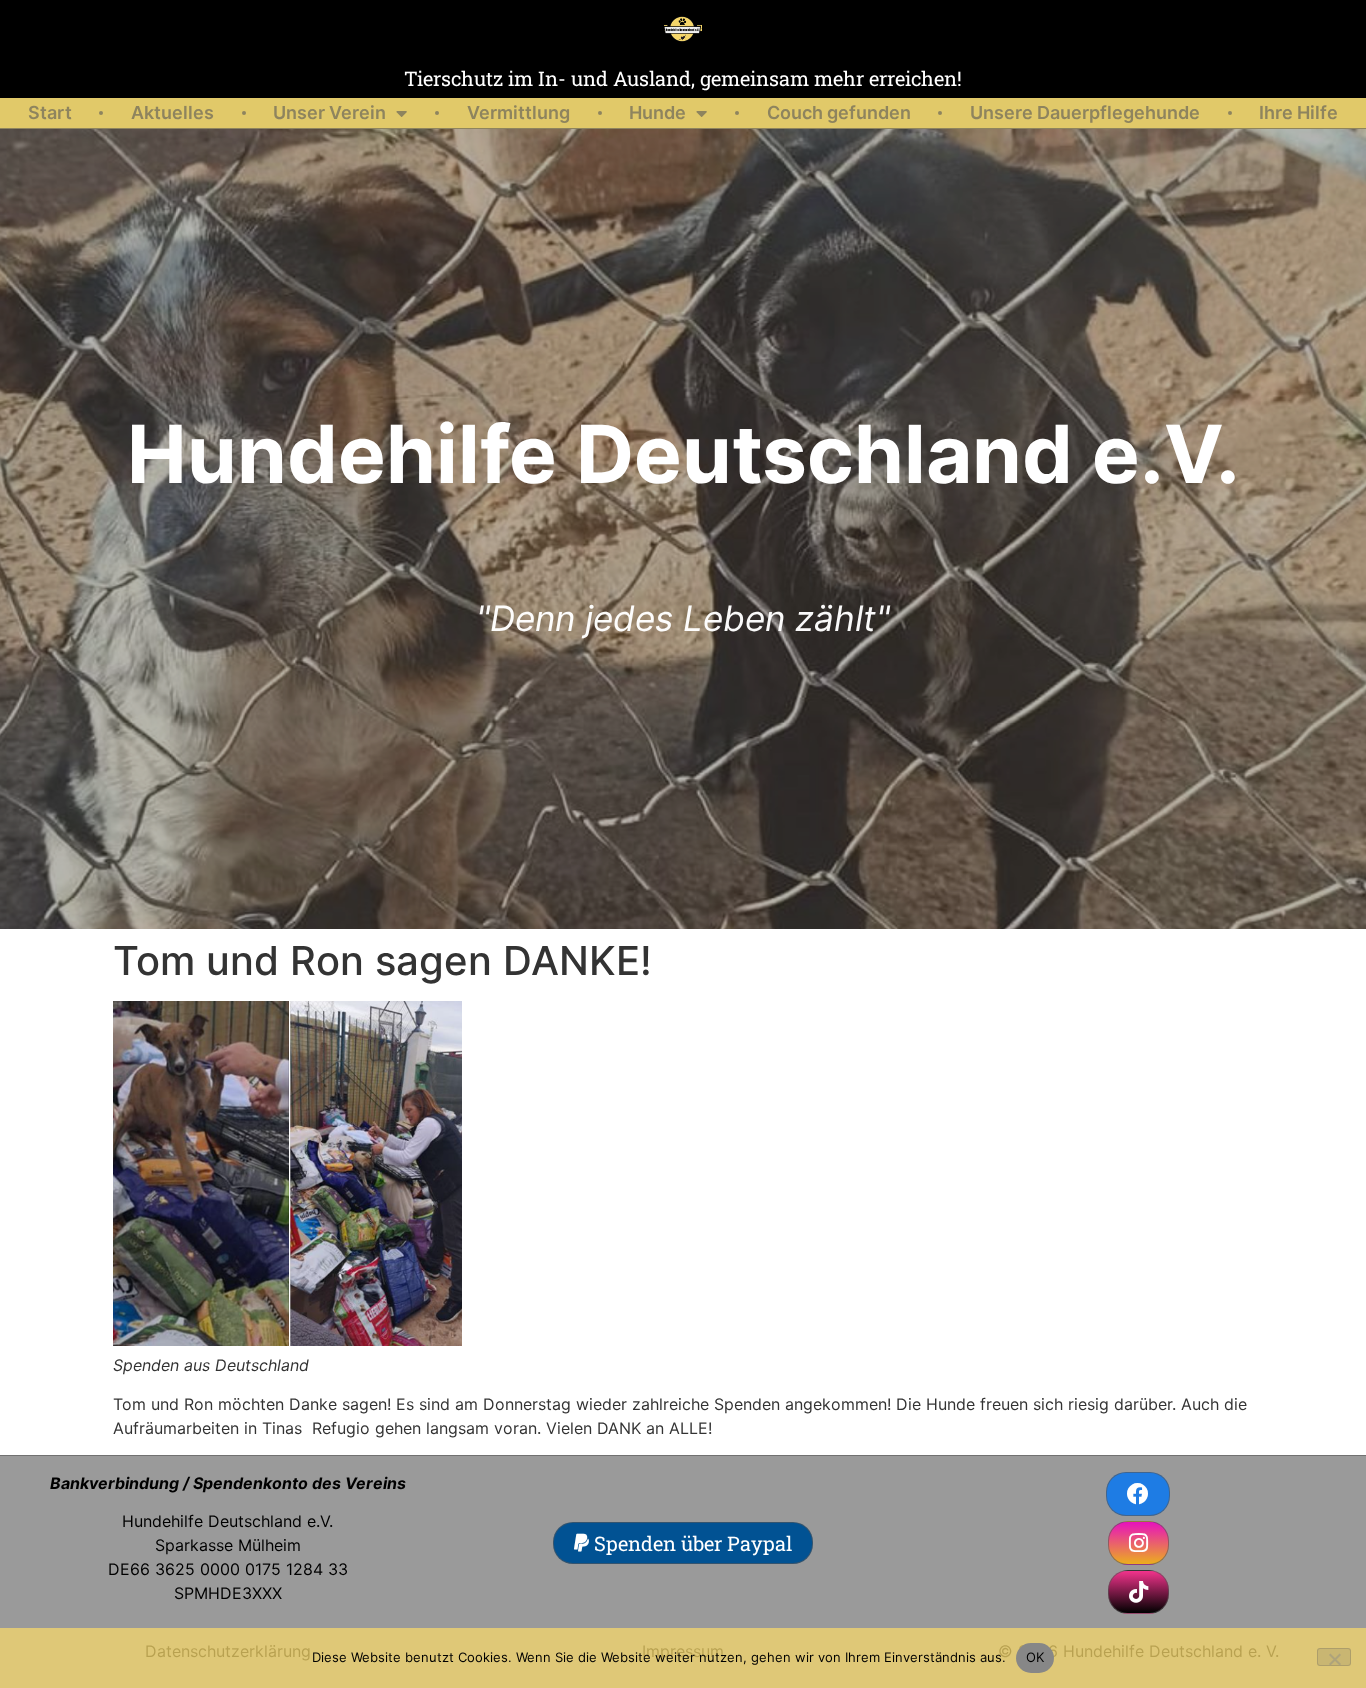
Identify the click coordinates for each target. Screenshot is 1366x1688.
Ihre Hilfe (1298, 112)
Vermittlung (518, 112)
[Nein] (1334, 1657)
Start (50, 112)
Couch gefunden (839, 112)
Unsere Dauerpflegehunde (1085, 112)
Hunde (657, 112)
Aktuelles (172, 112)
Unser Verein (329, 112)
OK (1035, 1657)
